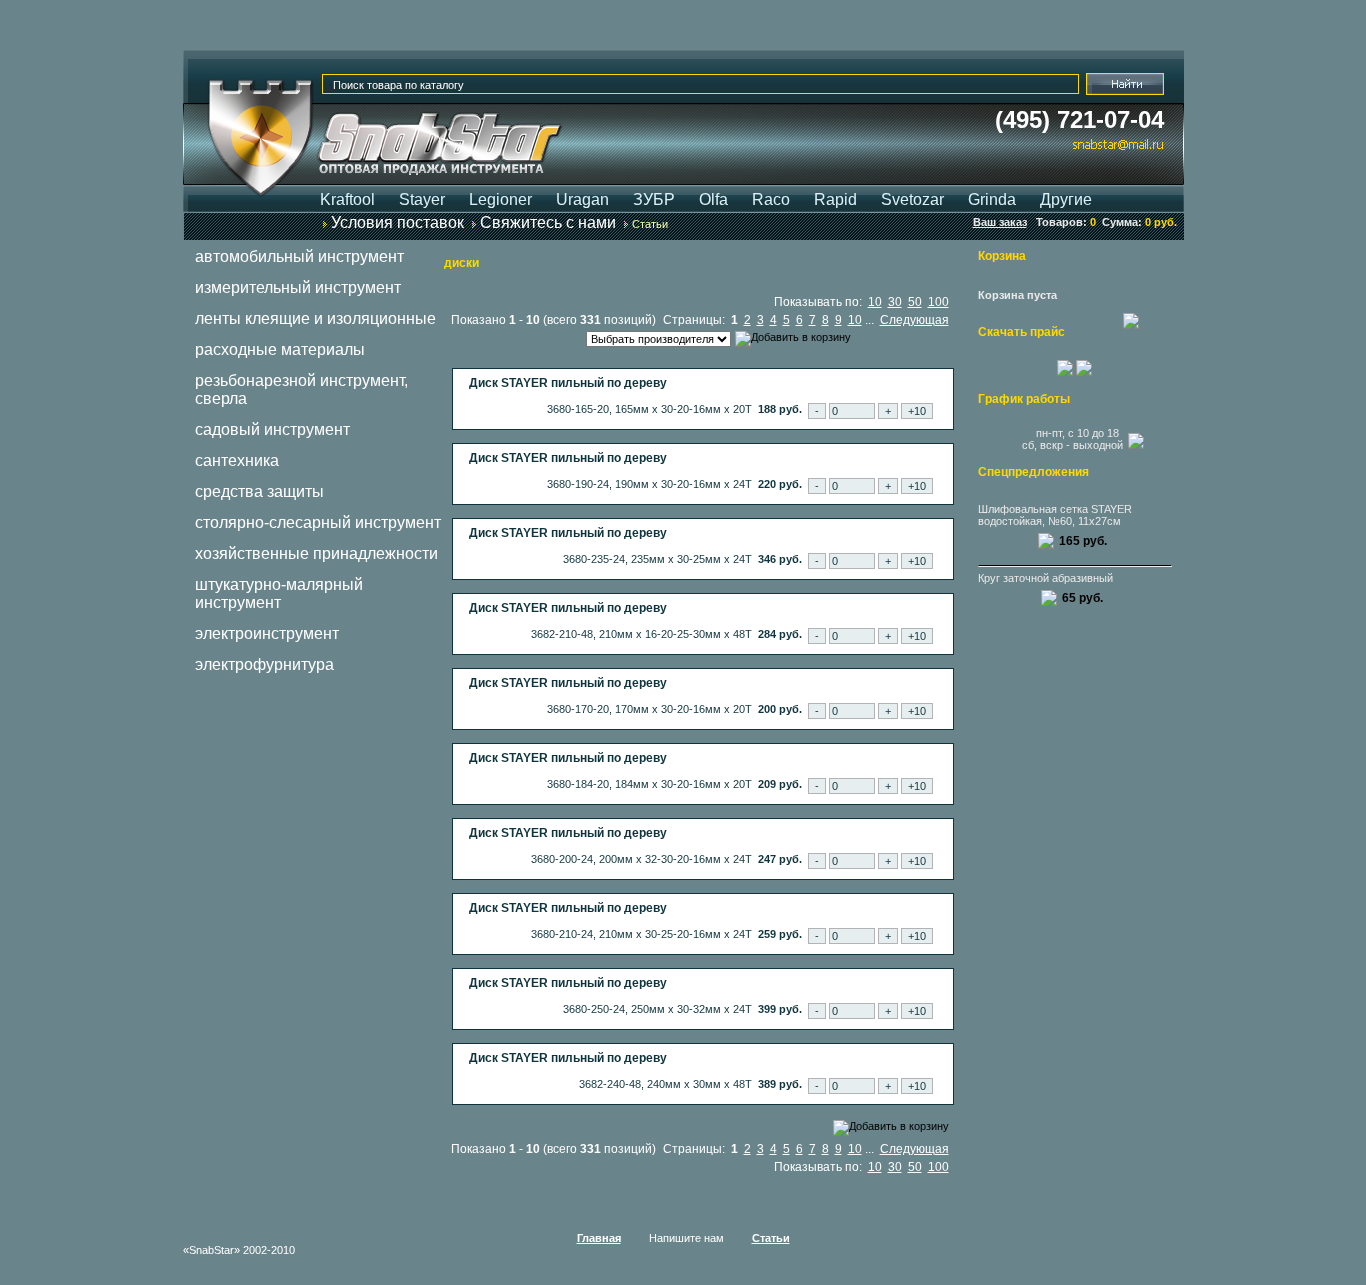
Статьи (650, 224)
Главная (599, 1238)
